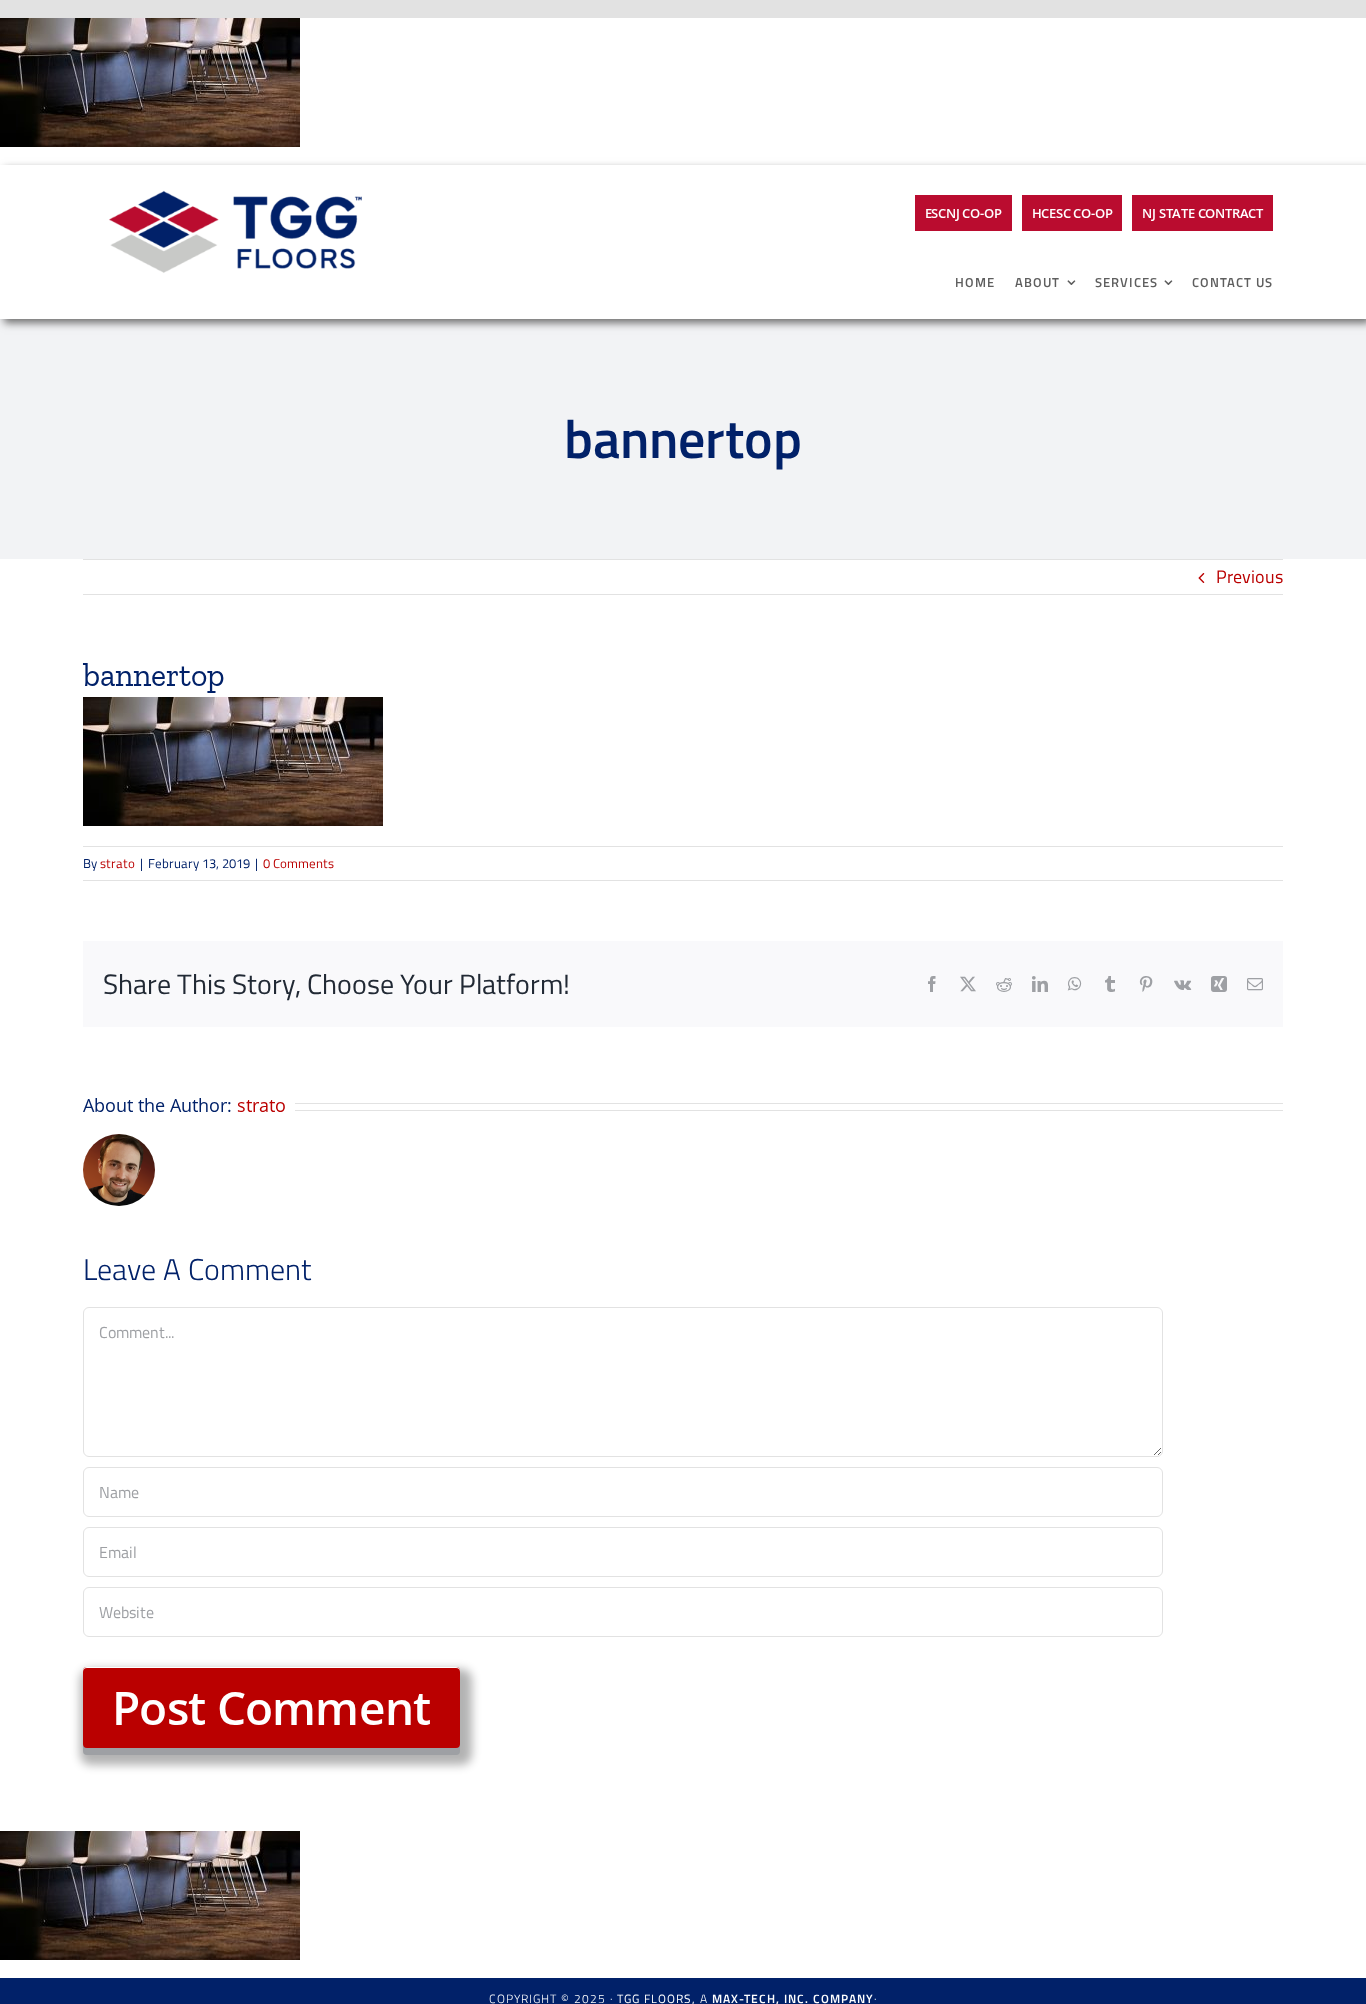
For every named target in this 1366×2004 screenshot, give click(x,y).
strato (117, 863)
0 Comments (298, 863)
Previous (1249, 576)
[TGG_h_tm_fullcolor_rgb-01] (233, 173)
